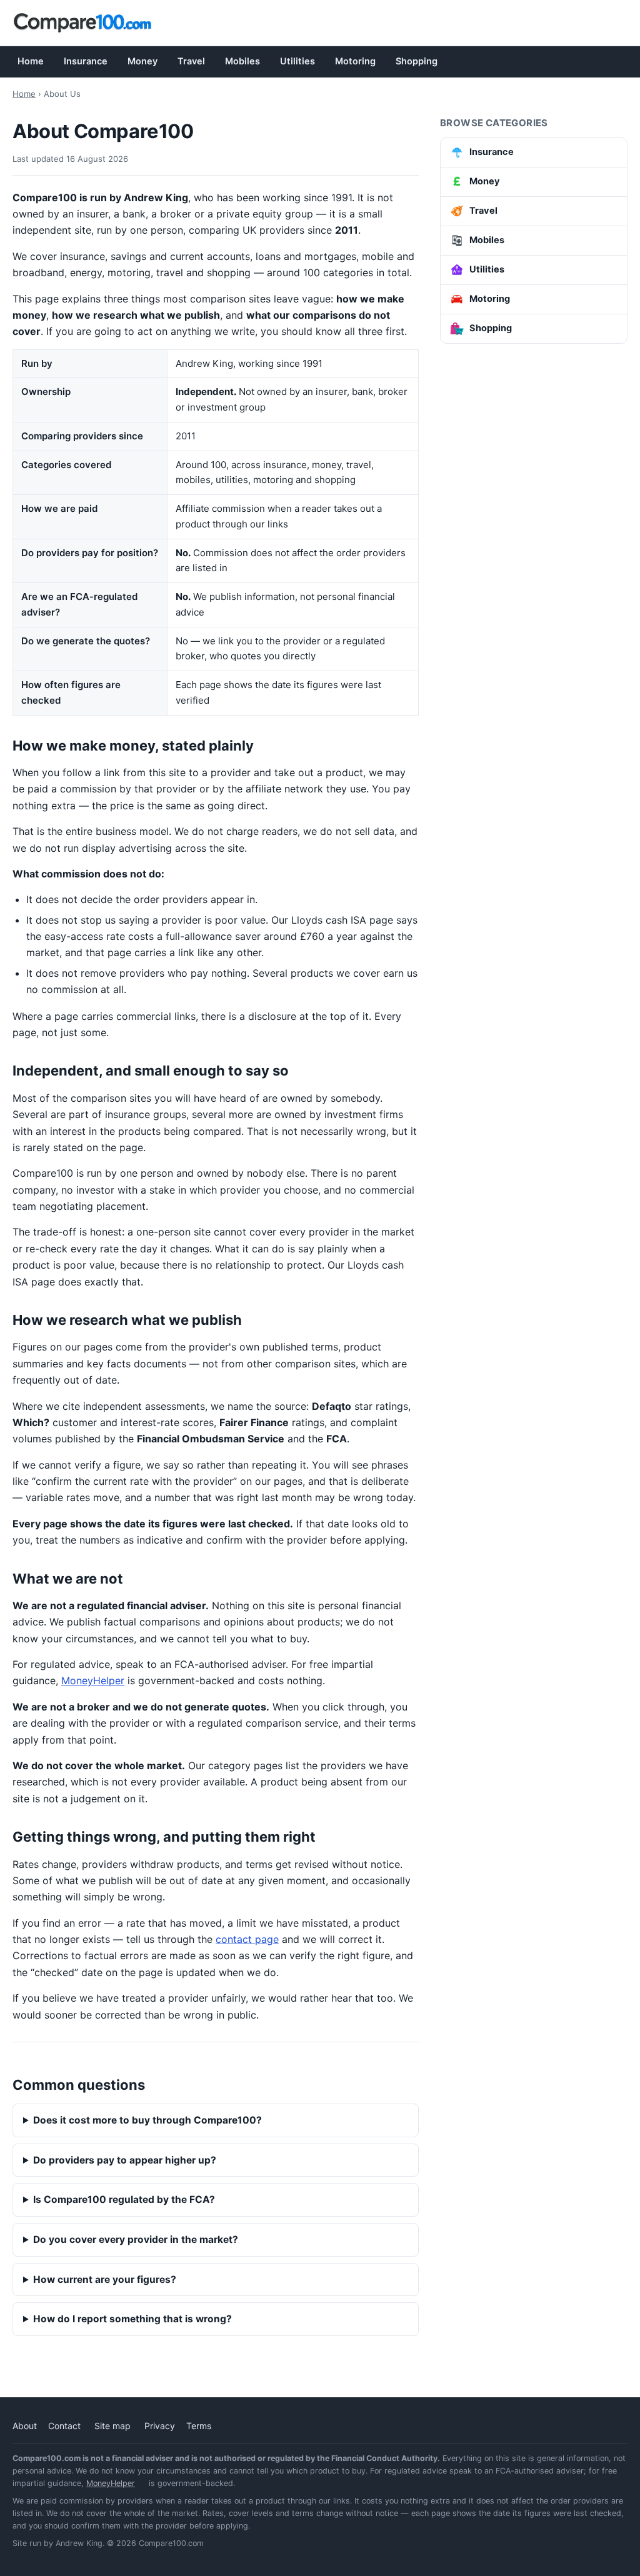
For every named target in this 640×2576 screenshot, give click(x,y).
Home (31, 61)
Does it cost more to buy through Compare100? (147, 2120)
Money (142, 61)
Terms (199, 2426)
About (25, 2426)
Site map (112, 2426)
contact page (247, 1939)
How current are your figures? (105, 2279)
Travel (191, 61)
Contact (64, 2426)
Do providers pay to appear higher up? (125, 2160)
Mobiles (242, 61)
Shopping (417, 61)
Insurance (86, 61)
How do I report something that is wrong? (132, 2319)
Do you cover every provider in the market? (136, 2239)
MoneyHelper (93, 1680)
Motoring (355, 61)
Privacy (160, 2426)
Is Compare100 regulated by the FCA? (124, 2199)
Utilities (297, 61)
